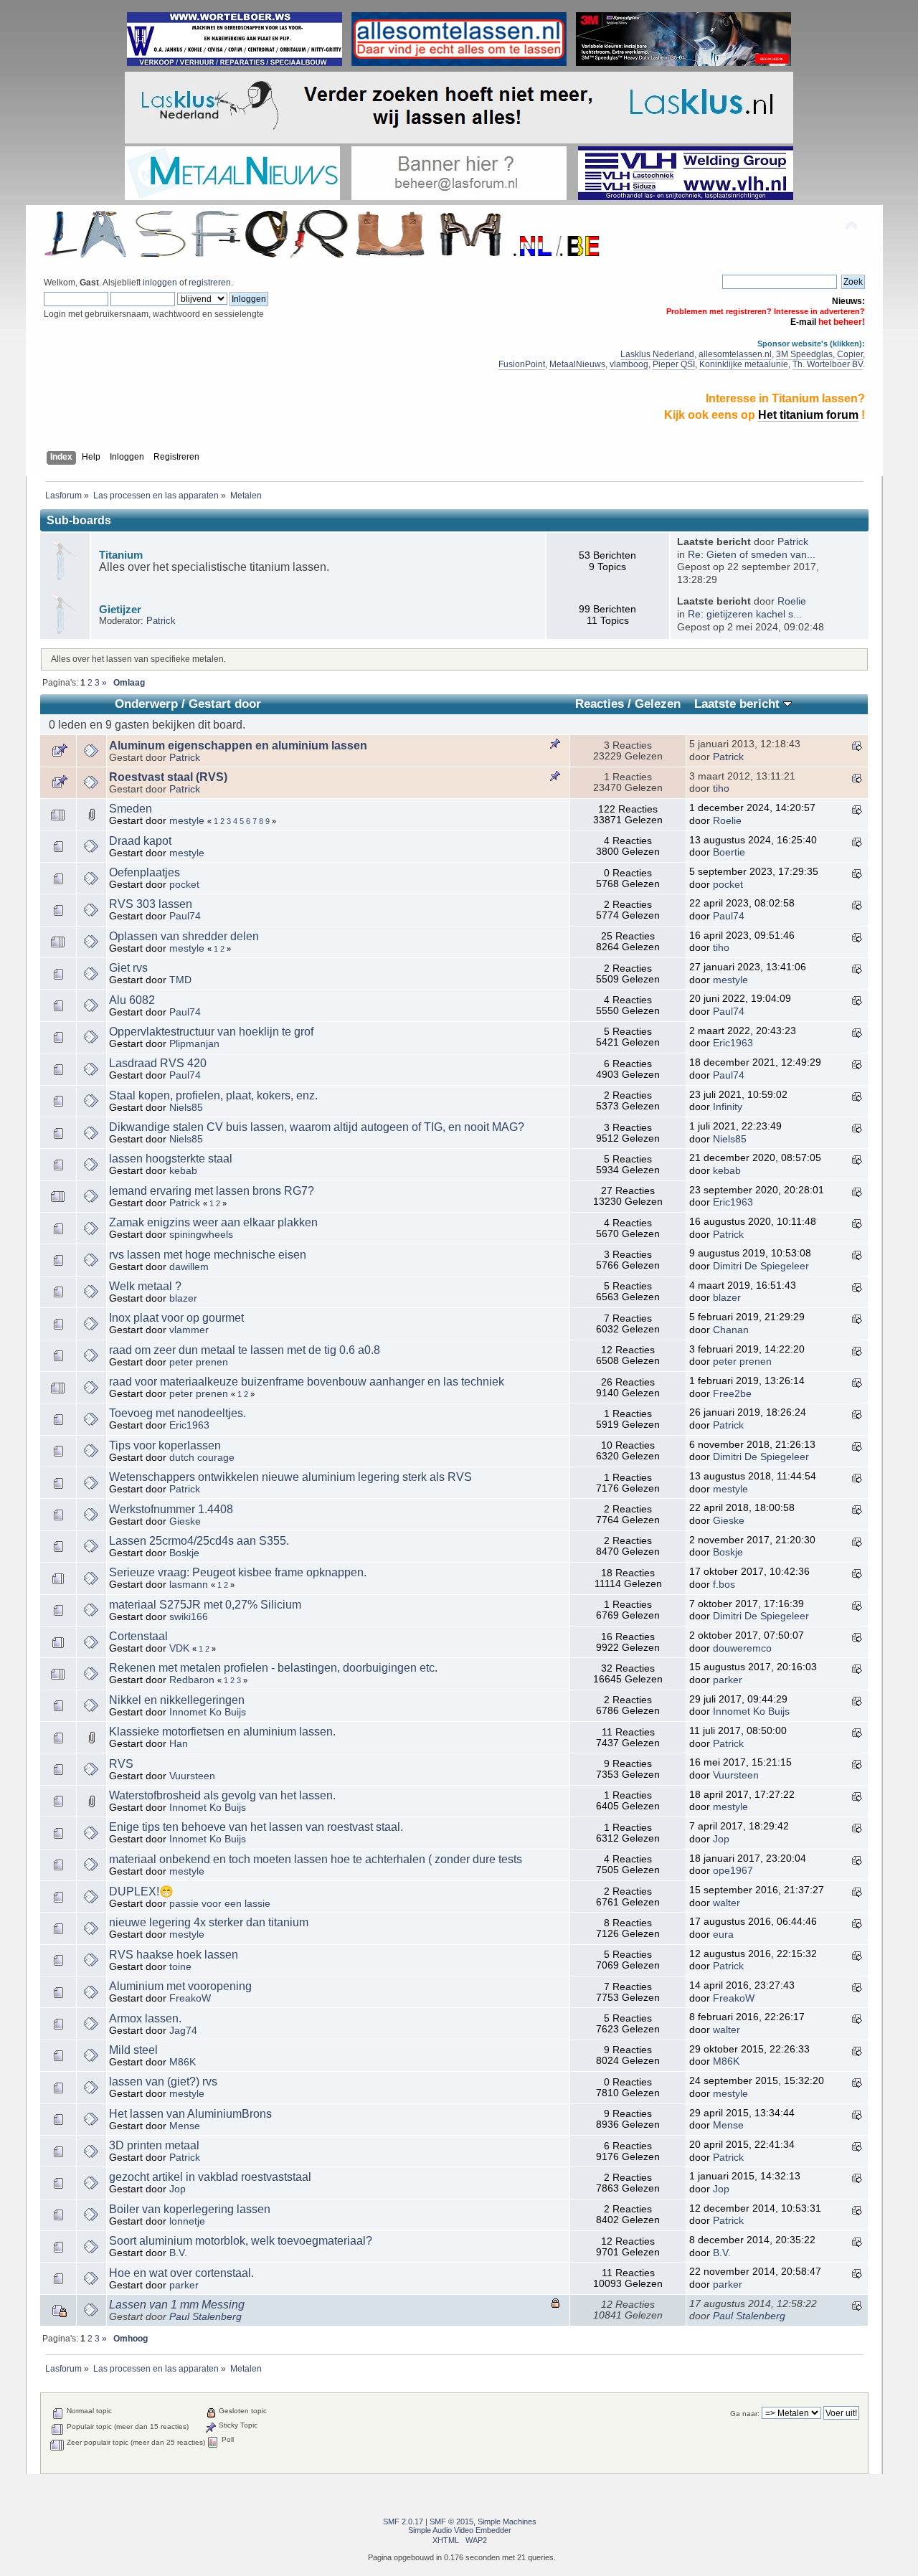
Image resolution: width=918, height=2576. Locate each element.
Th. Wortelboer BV (828, 364)
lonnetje (187, 2221)
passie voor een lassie (220, 1904)
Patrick (793, 542)
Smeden (131, 809)
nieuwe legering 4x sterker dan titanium (209, 1922)
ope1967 (733, 1871)
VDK (179, 1648)
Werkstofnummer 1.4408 (171, 1509)
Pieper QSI (674, 364)
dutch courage (202, 1458)
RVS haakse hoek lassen (174, 1955)
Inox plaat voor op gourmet (176, 1318)
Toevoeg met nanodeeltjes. (178, 1413)
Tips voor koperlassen (165, 1445)
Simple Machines (507, 2521)
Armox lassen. (145, 2018)
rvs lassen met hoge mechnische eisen (208, 1255)
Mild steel (133, 2050)
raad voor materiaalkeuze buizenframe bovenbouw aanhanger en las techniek (307, 1382)
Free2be (732, 1394)
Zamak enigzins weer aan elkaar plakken (213, 1222)
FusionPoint (522, 364)
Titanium (121, 555)
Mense (185, 2126)
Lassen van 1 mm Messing (177, 2305)
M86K (183, 2062)
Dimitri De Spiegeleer (761, 1266)
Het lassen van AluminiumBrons (190, 2114)
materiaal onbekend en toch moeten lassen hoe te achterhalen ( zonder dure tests (316, 1859)
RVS (121, 1764)
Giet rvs (128, 968)
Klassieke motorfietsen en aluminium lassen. (222, 1732)
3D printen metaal (154, 2145)
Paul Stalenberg (205, 2317)
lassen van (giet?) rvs (163, 2082)
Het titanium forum (808, 415)
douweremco (742, 1648)
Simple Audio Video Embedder (460, 2530)
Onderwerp (146, 704)
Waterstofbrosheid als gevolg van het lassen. (222, 1795)
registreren (210, 283)
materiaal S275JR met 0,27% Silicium (205, 1605)
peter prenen (199, 1362)
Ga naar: (745, 2414)
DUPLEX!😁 (141, 1891)
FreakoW (190, 1998)
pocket (184, 885)
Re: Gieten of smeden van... (752, 555)
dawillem (189, 1267)
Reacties (600, 704)
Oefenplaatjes (145, 872)
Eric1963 (733, 1043)
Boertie (729, 852)
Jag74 (183, 2031)
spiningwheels (201, 1235)
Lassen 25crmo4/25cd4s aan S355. (199, 1541)
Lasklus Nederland (657, 354)
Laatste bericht (739, 704)
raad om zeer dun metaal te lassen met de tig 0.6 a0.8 (245, 1350)
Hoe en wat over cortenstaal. (181, 2273)
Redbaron (192, 1680)
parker (728, 1680)
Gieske (185, 1521)
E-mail (803, 322)
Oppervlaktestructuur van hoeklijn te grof (211, 1032)
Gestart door (225, 704)
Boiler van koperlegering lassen (190, 2209)
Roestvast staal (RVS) (168, 777)
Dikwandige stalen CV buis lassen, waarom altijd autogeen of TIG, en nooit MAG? (317, 1127)
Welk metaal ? (145, 1286)
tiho (721, 789)
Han (179, 1744)
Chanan (731, 1330)
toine (180, 1967)
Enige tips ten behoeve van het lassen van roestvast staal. (256, 1827)
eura (723, 1935)
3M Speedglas (804, 354)
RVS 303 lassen (151, 904)
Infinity (728, 1107)
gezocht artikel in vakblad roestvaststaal (210, 2177)
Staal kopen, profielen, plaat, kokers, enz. (213, 1095)
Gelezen (658, 704)
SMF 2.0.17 (403, 2521)
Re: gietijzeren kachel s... (745, 614)
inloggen (160, 283)
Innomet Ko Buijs (208, 1712)
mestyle (187, 821)
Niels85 (186, 1108)
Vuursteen (192, 1776)
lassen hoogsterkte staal (171, 1159)
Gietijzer (120, 609)
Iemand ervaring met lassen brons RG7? (212, 1191)
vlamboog (629, 364)
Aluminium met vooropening (180, 1986)
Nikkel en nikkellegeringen (177, 1700)
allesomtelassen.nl (735, 354)
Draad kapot (140, 841)
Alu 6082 (132, 1000)
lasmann (189, 1585)
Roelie (792, 601)
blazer (183, 1298)
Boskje (184, 1553)
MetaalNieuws (577, 364)
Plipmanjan (194, 1044)
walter (727, 1903)
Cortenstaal (138, 1636)
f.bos (724, 1585)
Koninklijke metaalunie (744, 364)
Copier (850, 354)
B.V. (178, 2253)
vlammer (189, 1330)
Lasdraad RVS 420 (158, 1063)
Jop (721, 1839)
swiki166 (189, 1617)
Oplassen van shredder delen (184, 936)
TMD (180, 980)
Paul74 (185, 916)
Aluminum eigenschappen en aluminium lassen (238, 745)
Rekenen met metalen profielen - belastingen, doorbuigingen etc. (273, 1668)
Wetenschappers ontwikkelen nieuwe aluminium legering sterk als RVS (290, 1477)
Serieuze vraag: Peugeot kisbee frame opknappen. (238, 1572)
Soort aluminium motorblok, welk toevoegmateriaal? (241, 2241)
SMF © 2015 (451, 2521)
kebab (183, 1171)
